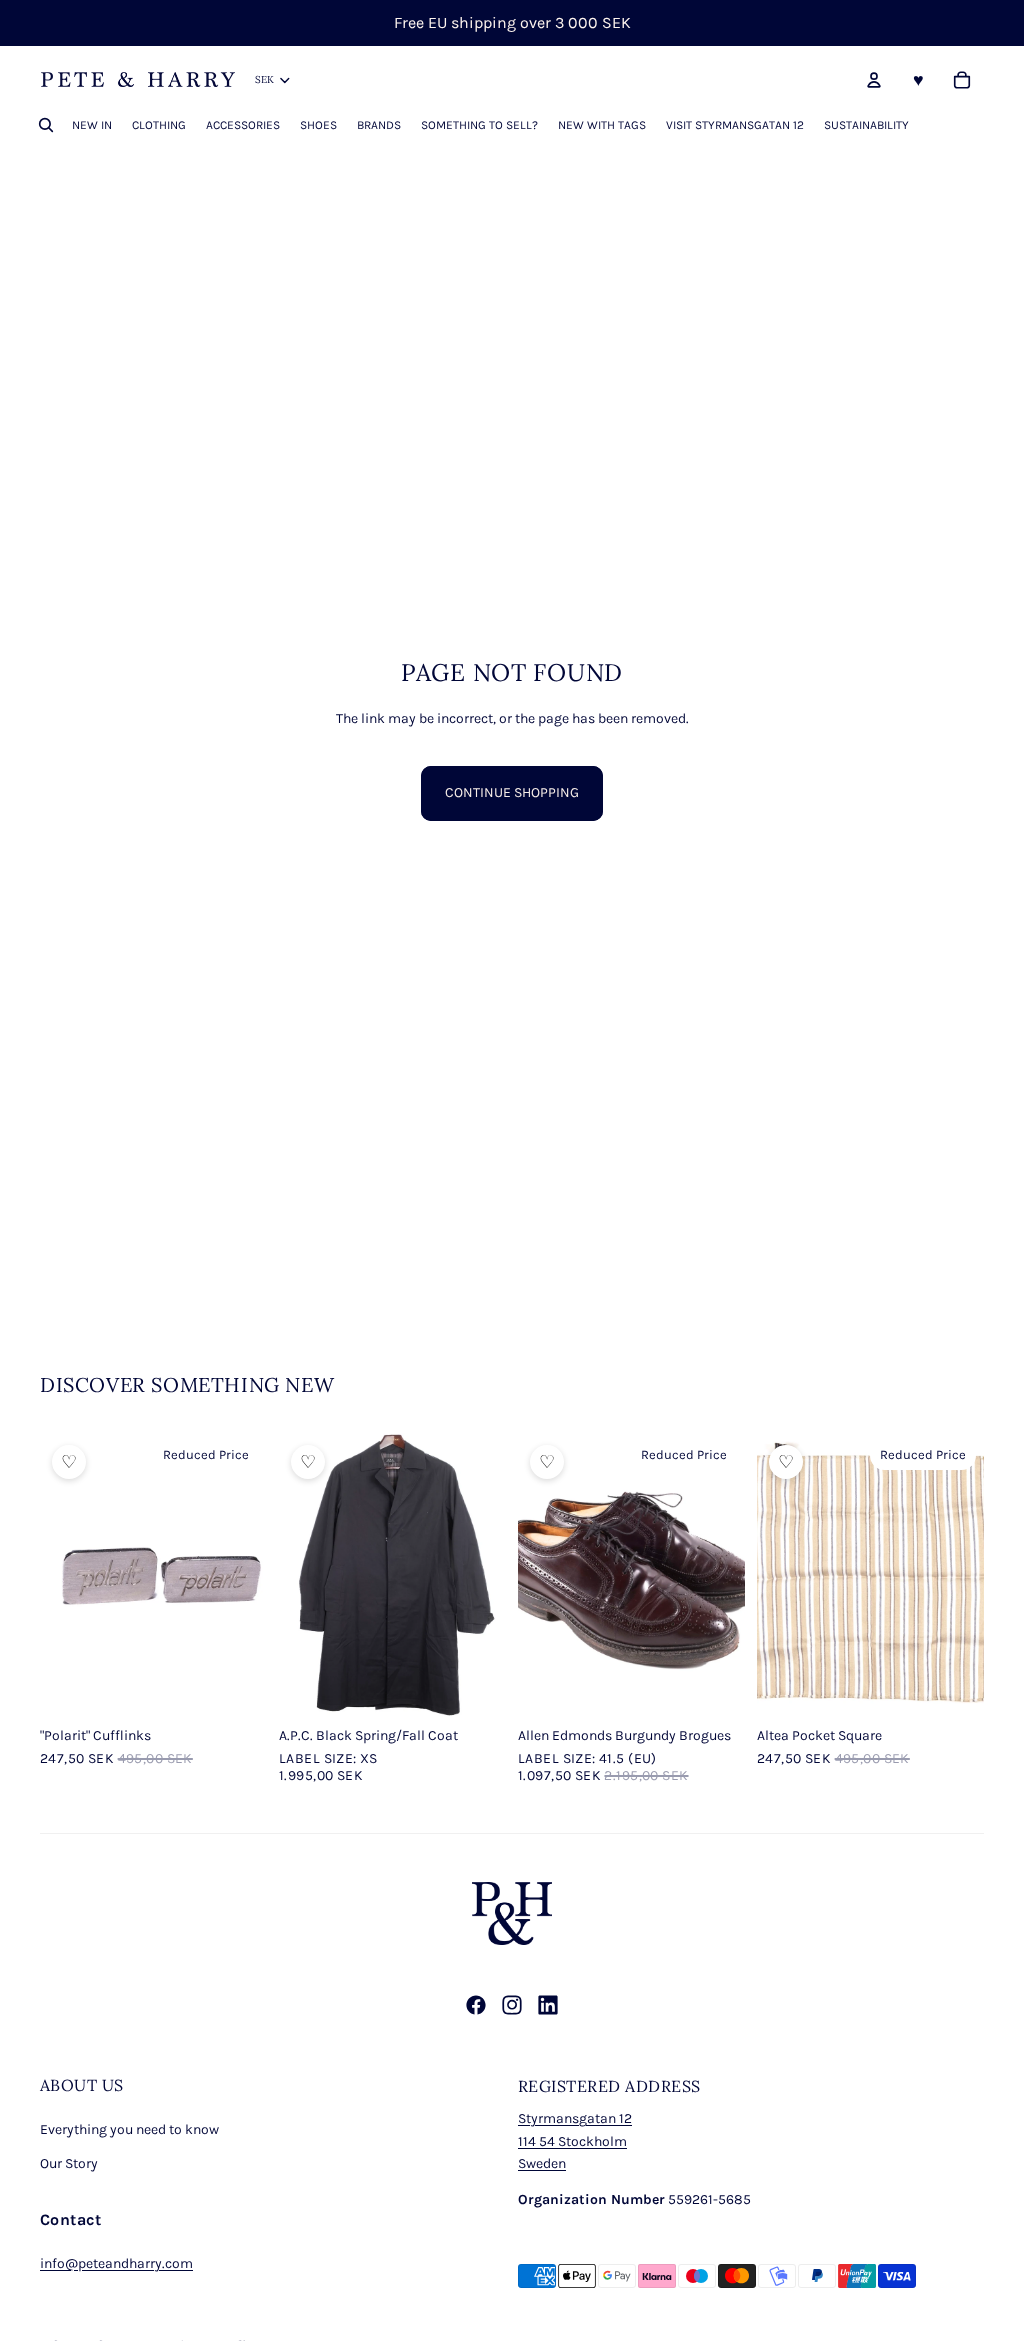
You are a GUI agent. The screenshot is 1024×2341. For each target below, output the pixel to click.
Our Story (69, 2163)
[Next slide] (251, 1575)
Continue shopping (512, 792)
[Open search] (46, 125)
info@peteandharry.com (116, 2263)
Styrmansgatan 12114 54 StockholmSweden (575, 2141)
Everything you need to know (129, 2129)
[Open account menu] (874, 80)
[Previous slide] (55, 1575)
